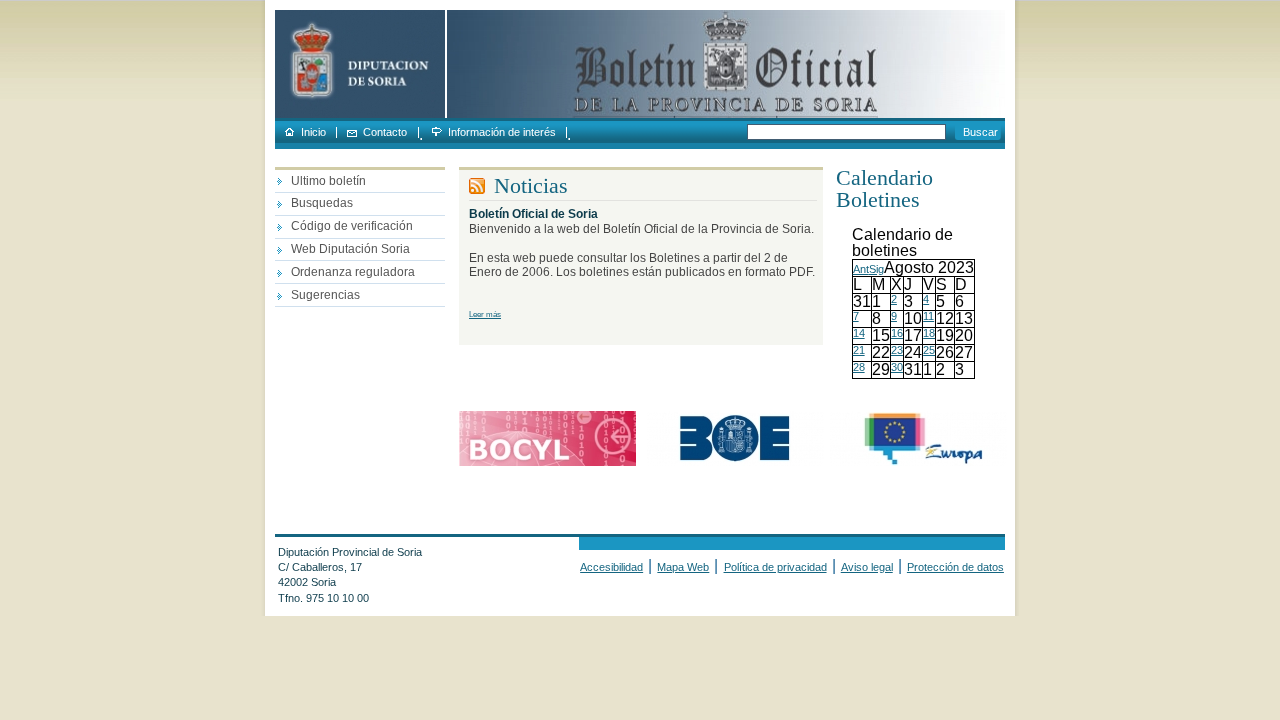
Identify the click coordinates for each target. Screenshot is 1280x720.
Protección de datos (955, 567)
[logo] (360, 114)
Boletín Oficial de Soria (533, 214)
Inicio (313, 132)
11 (928, 316)
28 (859, 367)
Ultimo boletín (328, 181)
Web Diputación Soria (350, 249)
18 (929, 333)
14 (859, 333)
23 (897, 350)
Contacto (385, 132)
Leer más (485, 314)
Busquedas (322, 203)
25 (929, 350)
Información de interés (502, 132)
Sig (876, 269)
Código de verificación (352, 226)
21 (859, 350)
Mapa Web (683, 567)
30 (897, 367)
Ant (861, 269)
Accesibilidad (611, 567)
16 (897, 333)
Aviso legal (867, 567)
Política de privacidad (775, 567)
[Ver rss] (481, 186)
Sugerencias (325, 295)
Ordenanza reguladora (353, 272)
